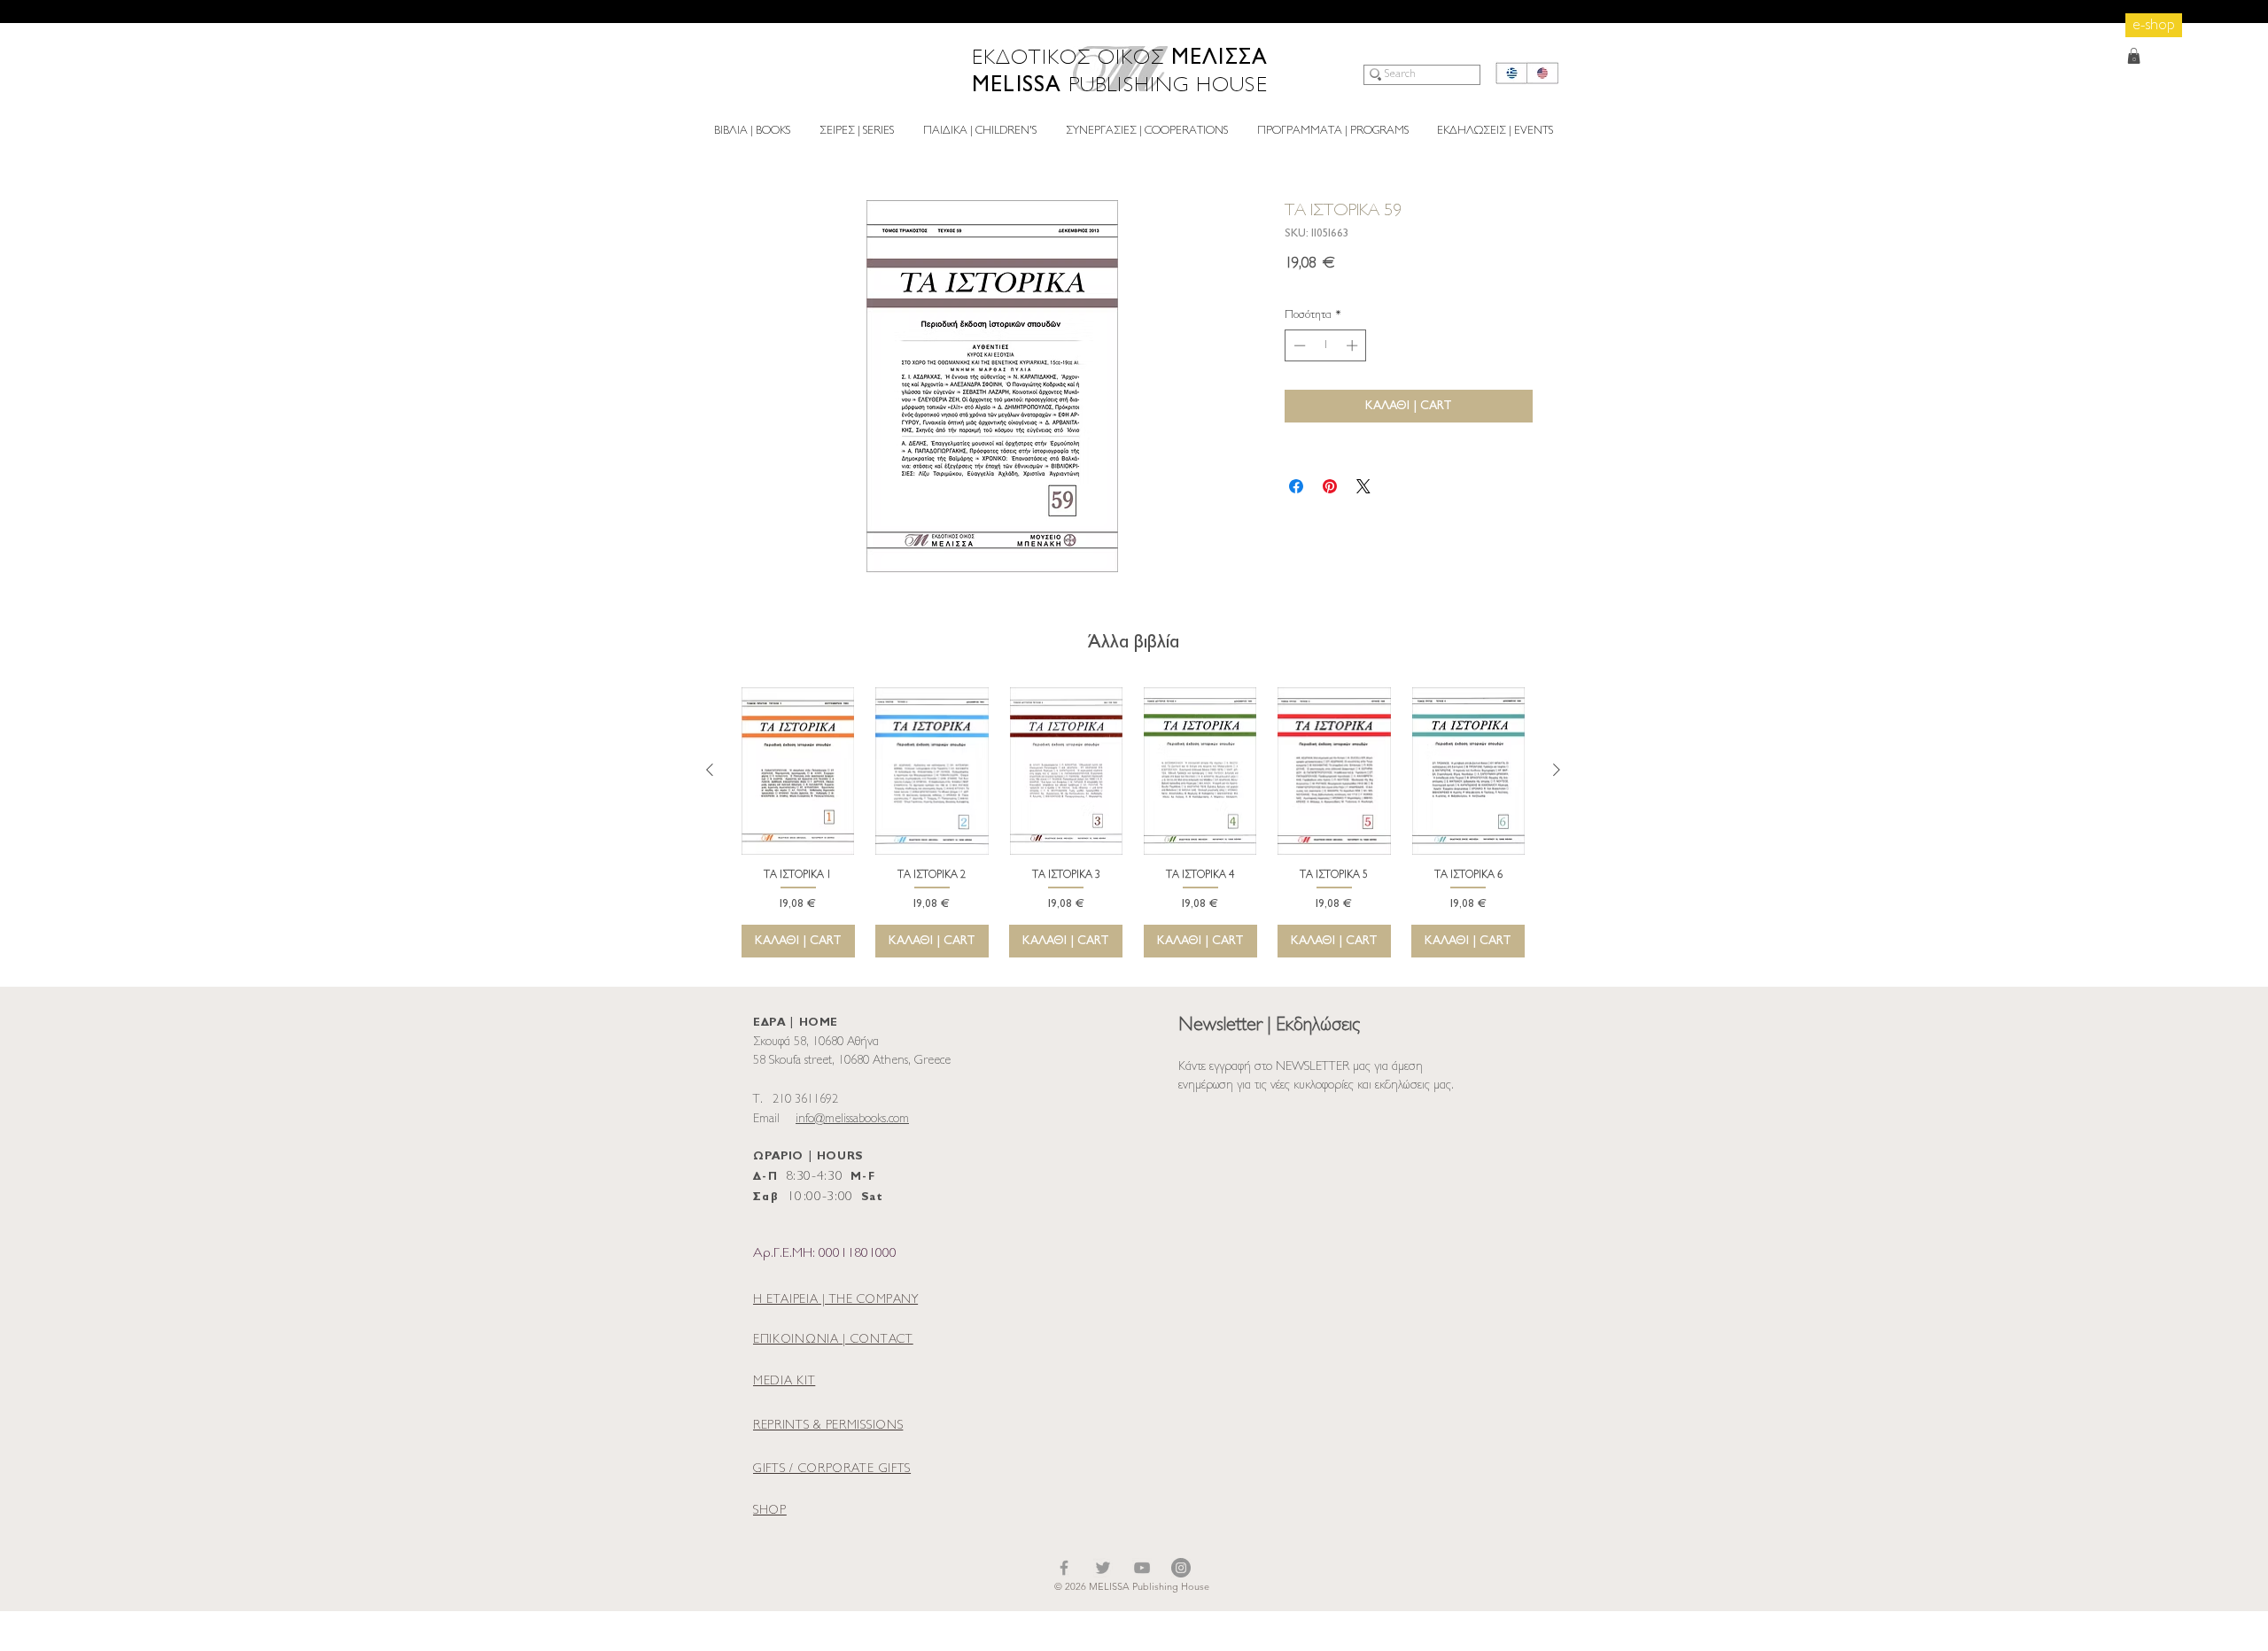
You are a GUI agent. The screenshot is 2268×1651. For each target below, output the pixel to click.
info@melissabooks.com (852, 1119)
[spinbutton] (1326, 345)
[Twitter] (1103, 1568)
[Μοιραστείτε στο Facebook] (1296, 486)
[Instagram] (1181, 1568)
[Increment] (1354, 345)
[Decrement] (1298, 345)
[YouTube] (1142, 1568)
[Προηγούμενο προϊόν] (710, 770)
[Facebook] (1064, 1568)
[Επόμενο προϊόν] (1557, 770)
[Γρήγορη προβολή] (798, 771)
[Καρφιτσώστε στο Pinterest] (1330, 486)
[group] (1133, 822)
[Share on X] (1363, 486)
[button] (2134, 56)
